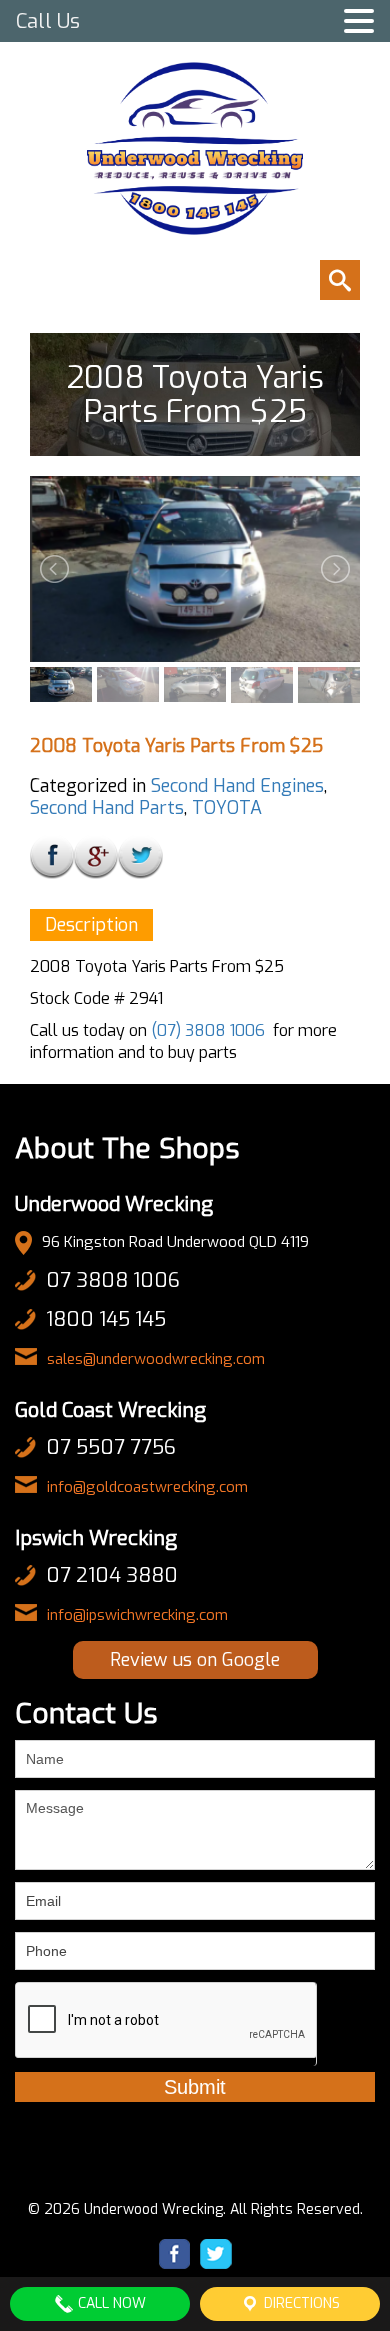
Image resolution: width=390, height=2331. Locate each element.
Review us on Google (195, 1660)
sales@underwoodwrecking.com (156, 1359)
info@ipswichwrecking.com (137, 1615)
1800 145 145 (106, 1319)
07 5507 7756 (111, 1447)
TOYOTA (227, 808)
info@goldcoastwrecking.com (147, 1487)
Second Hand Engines (237, 786)
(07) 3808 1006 (208, 1030)
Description (91, 925)
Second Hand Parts (107, 808)
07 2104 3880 (112, 1575)
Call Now (110, 2303)
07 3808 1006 (113, 1280)
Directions (300, 2303)
